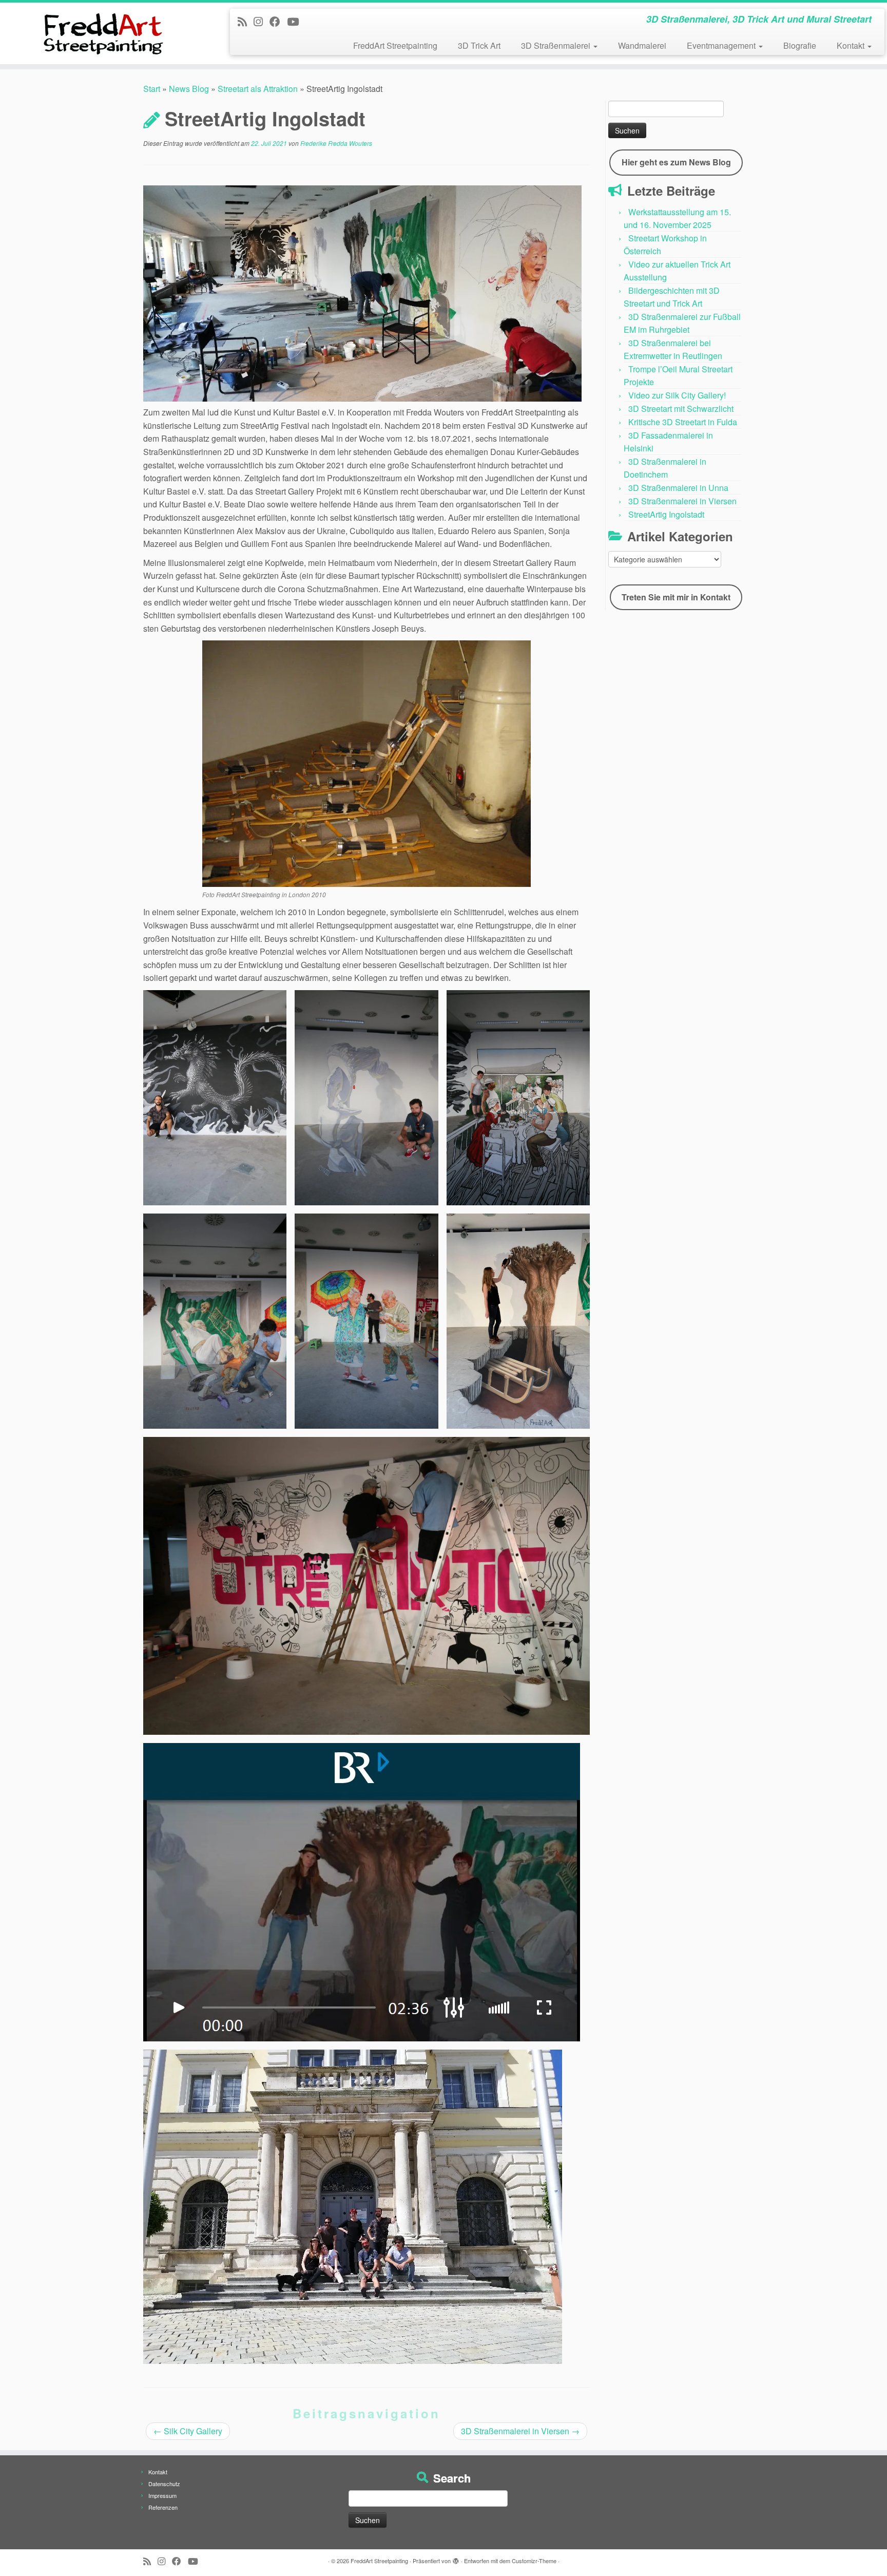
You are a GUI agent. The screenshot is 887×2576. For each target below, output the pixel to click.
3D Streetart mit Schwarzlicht (681, 409)
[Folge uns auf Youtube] (296, 21)
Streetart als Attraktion (258, 89)
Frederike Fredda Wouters (336, 143)
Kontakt (852, 45)
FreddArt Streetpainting (395, 45)
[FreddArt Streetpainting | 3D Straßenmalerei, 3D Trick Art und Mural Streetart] (102, 33)
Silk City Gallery (188, 2431)
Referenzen (163, 2507)
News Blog (189, 89)
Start (152, 89)
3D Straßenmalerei (557, 45)
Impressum (162, 2495)
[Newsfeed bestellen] (246, 21)
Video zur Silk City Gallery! (677, 395)
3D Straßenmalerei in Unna (678, 488)
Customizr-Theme (534, 2561)
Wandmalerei (642, 45)
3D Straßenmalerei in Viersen (520, 2431)
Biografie (800, 45)
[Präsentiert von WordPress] (456, 2559)
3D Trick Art (479, 45)
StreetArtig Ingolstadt (666, 514)
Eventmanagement (722, 45)
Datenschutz (164, 2484)
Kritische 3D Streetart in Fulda (683, 422)
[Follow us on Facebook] (278, 21)
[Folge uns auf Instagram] (262, 21)
